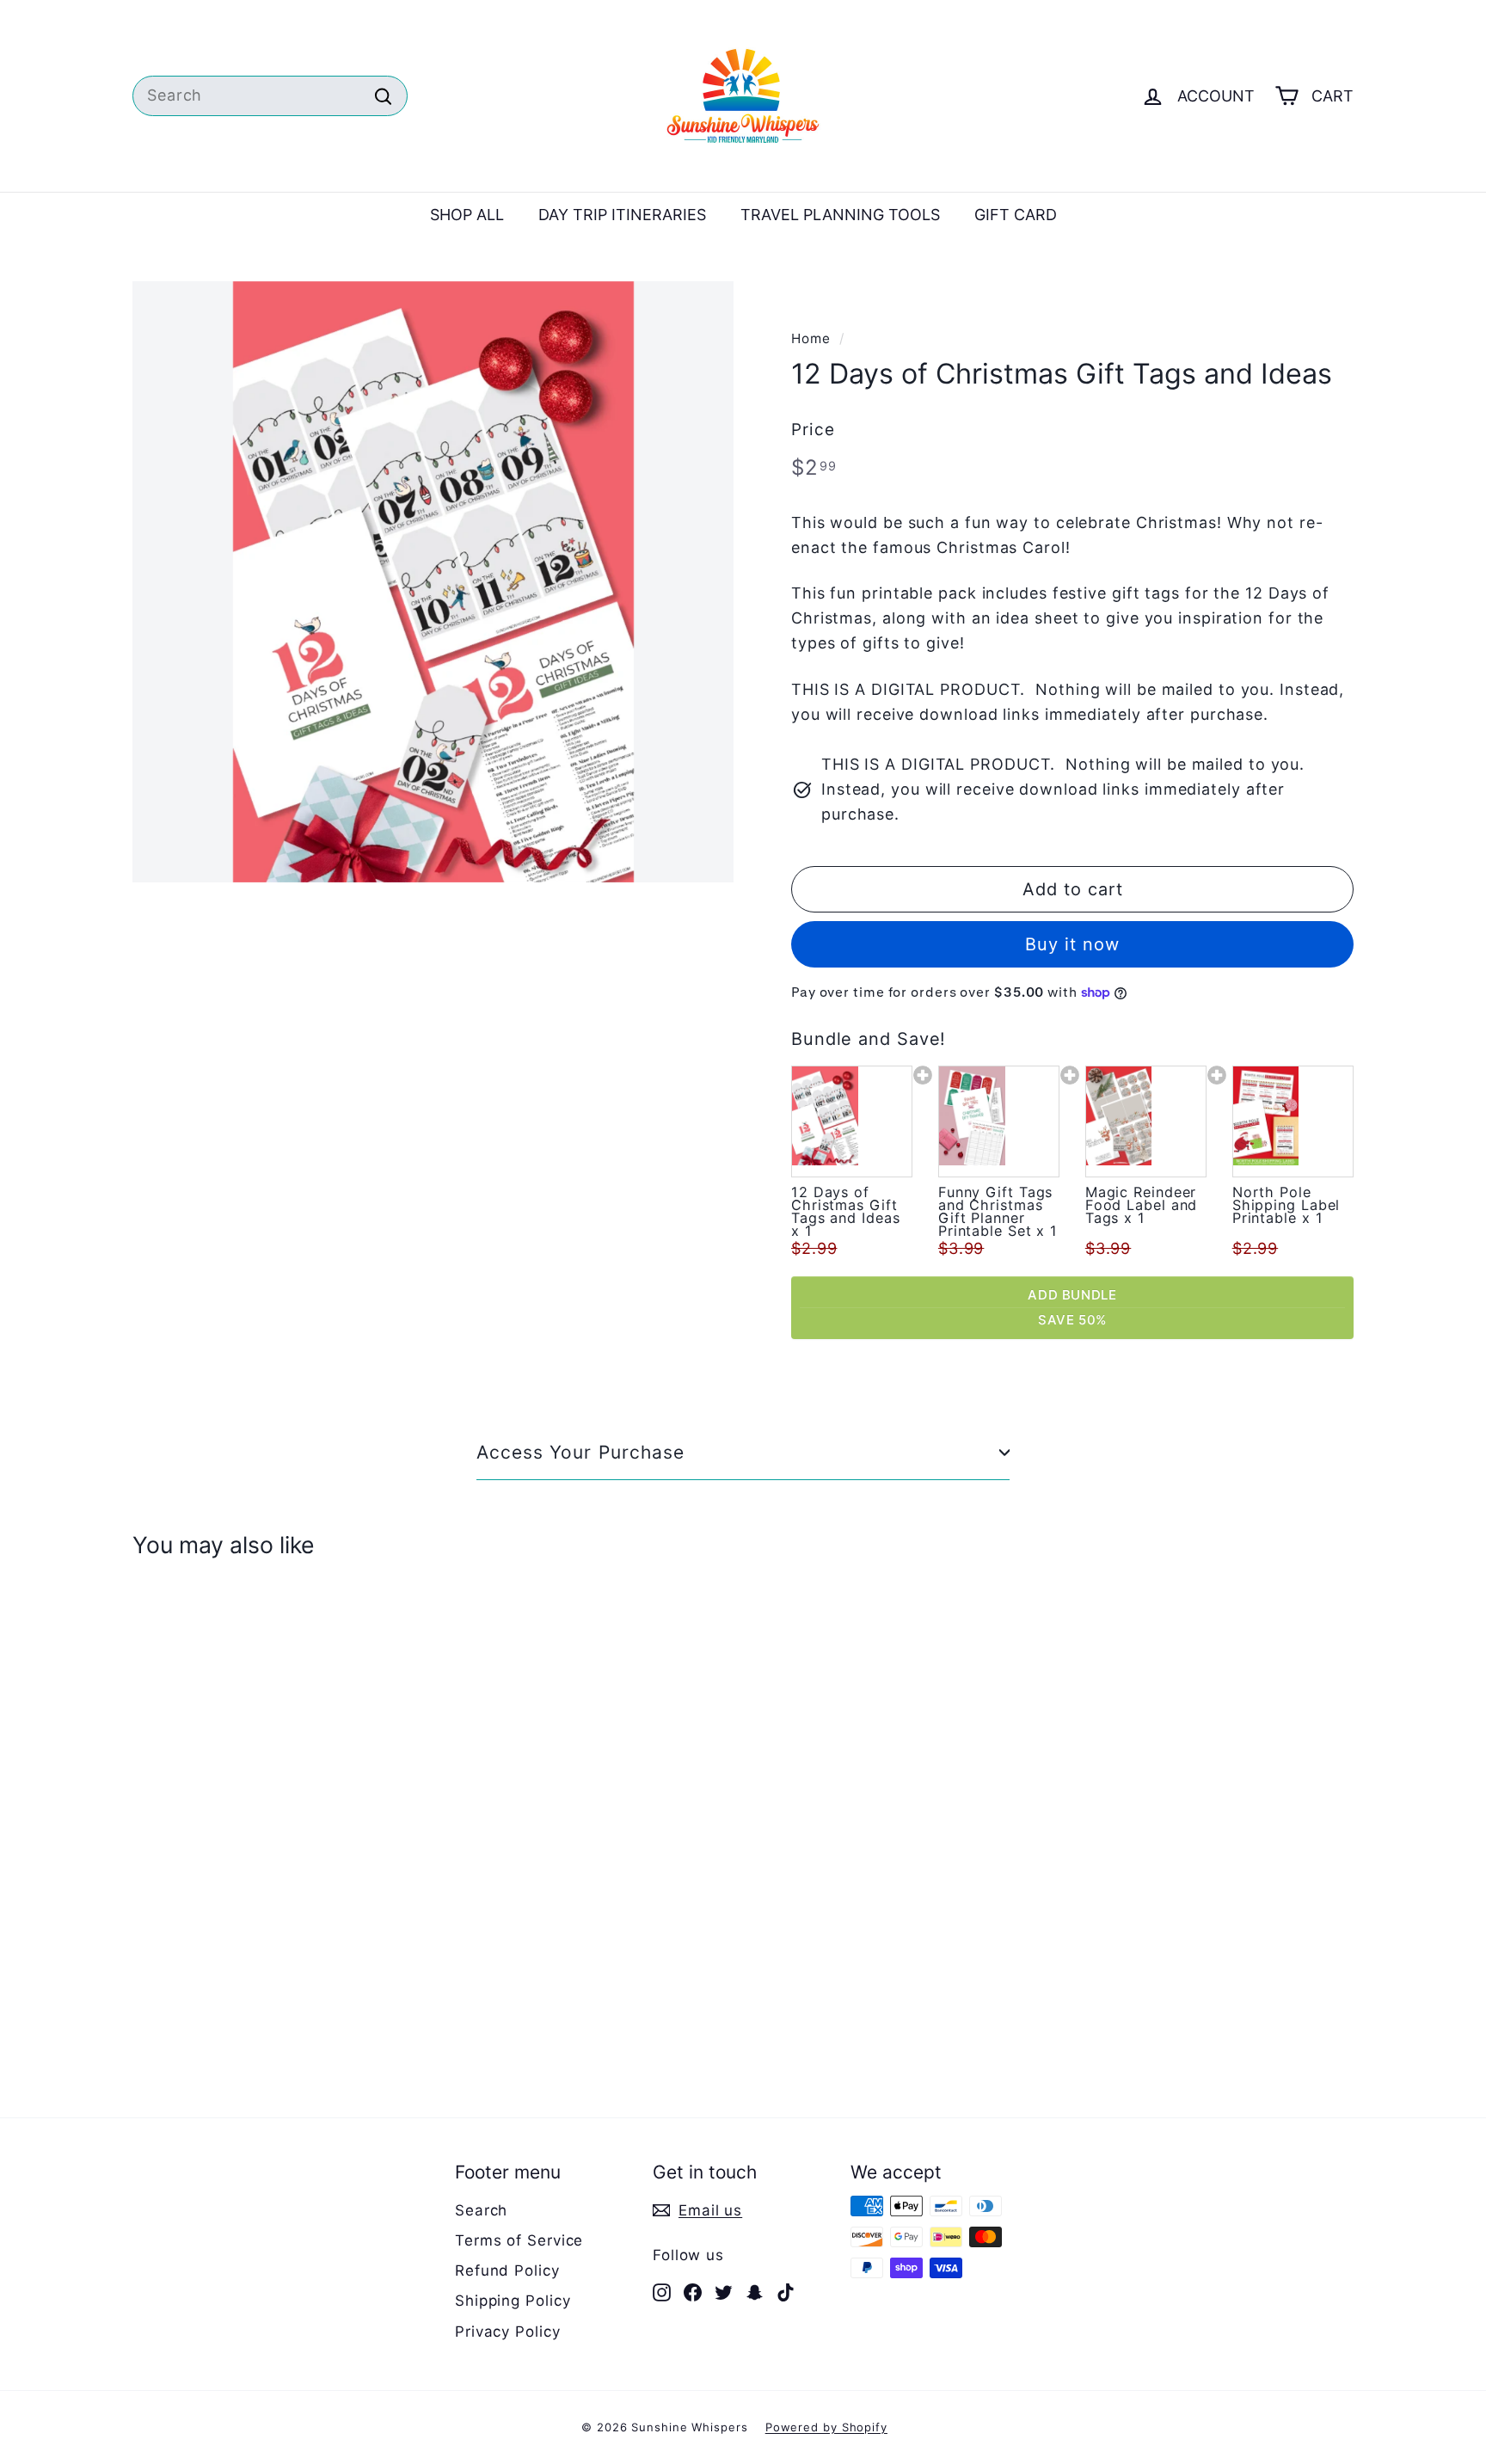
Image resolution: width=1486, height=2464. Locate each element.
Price (813, 430)
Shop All (467, 215)
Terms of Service (519, 2240)
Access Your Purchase (580, 1452)
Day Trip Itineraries (622, 215)
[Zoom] (433, 582)
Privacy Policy (508, 2332)
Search (481, 2210)
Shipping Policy (513, 2301)
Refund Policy (507, 2270)
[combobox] (270, 96)
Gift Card (1016, 215)
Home (811, 338)
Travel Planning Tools (840, 215)
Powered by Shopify (826, 2427)
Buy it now (1072, 944)
